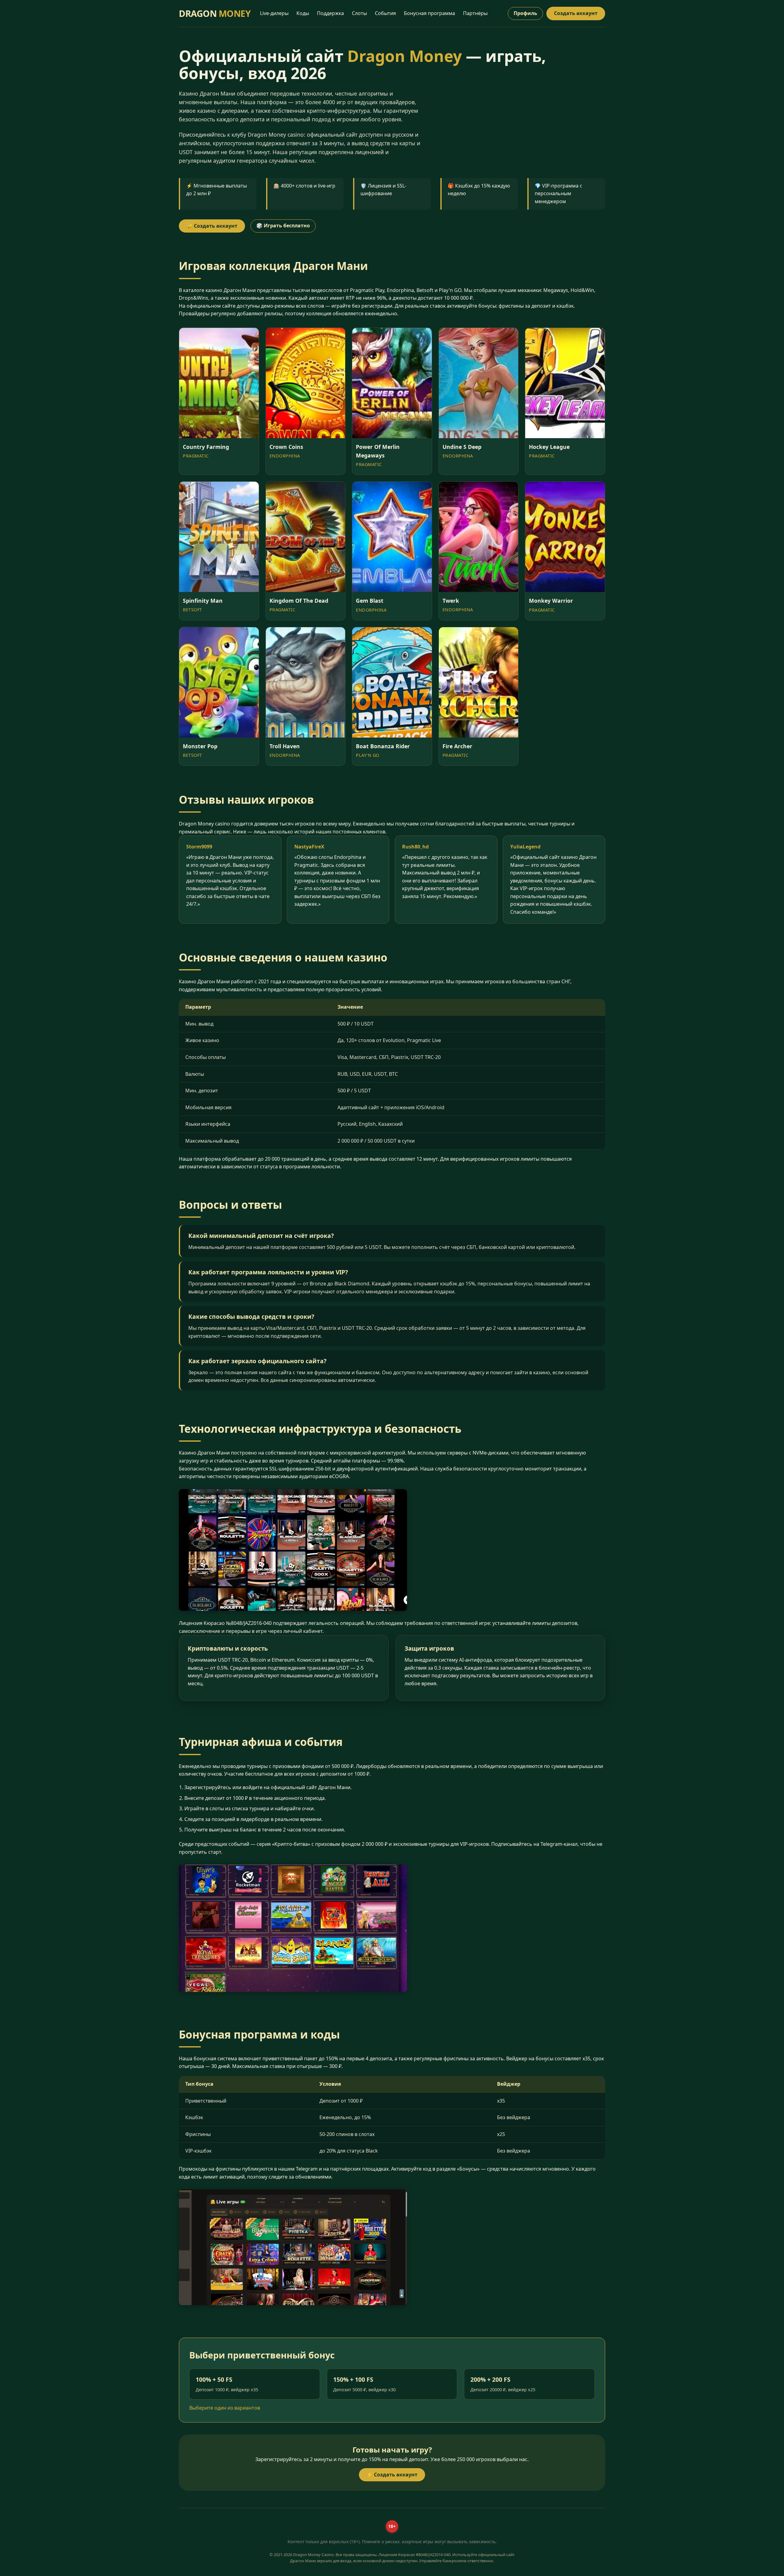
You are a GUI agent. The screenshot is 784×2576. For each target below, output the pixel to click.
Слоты (359, 13)
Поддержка (330, 13)
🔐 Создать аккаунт (212, 226)
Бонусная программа (430, 13)
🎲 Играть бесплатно (283, 226)
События (385, 13)
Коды (303, 13)
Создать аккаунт (576, 13)
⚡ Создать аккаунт (392, 2475)
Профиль (525, 13)
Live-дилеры (274, 13)
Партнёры (475, 13)
